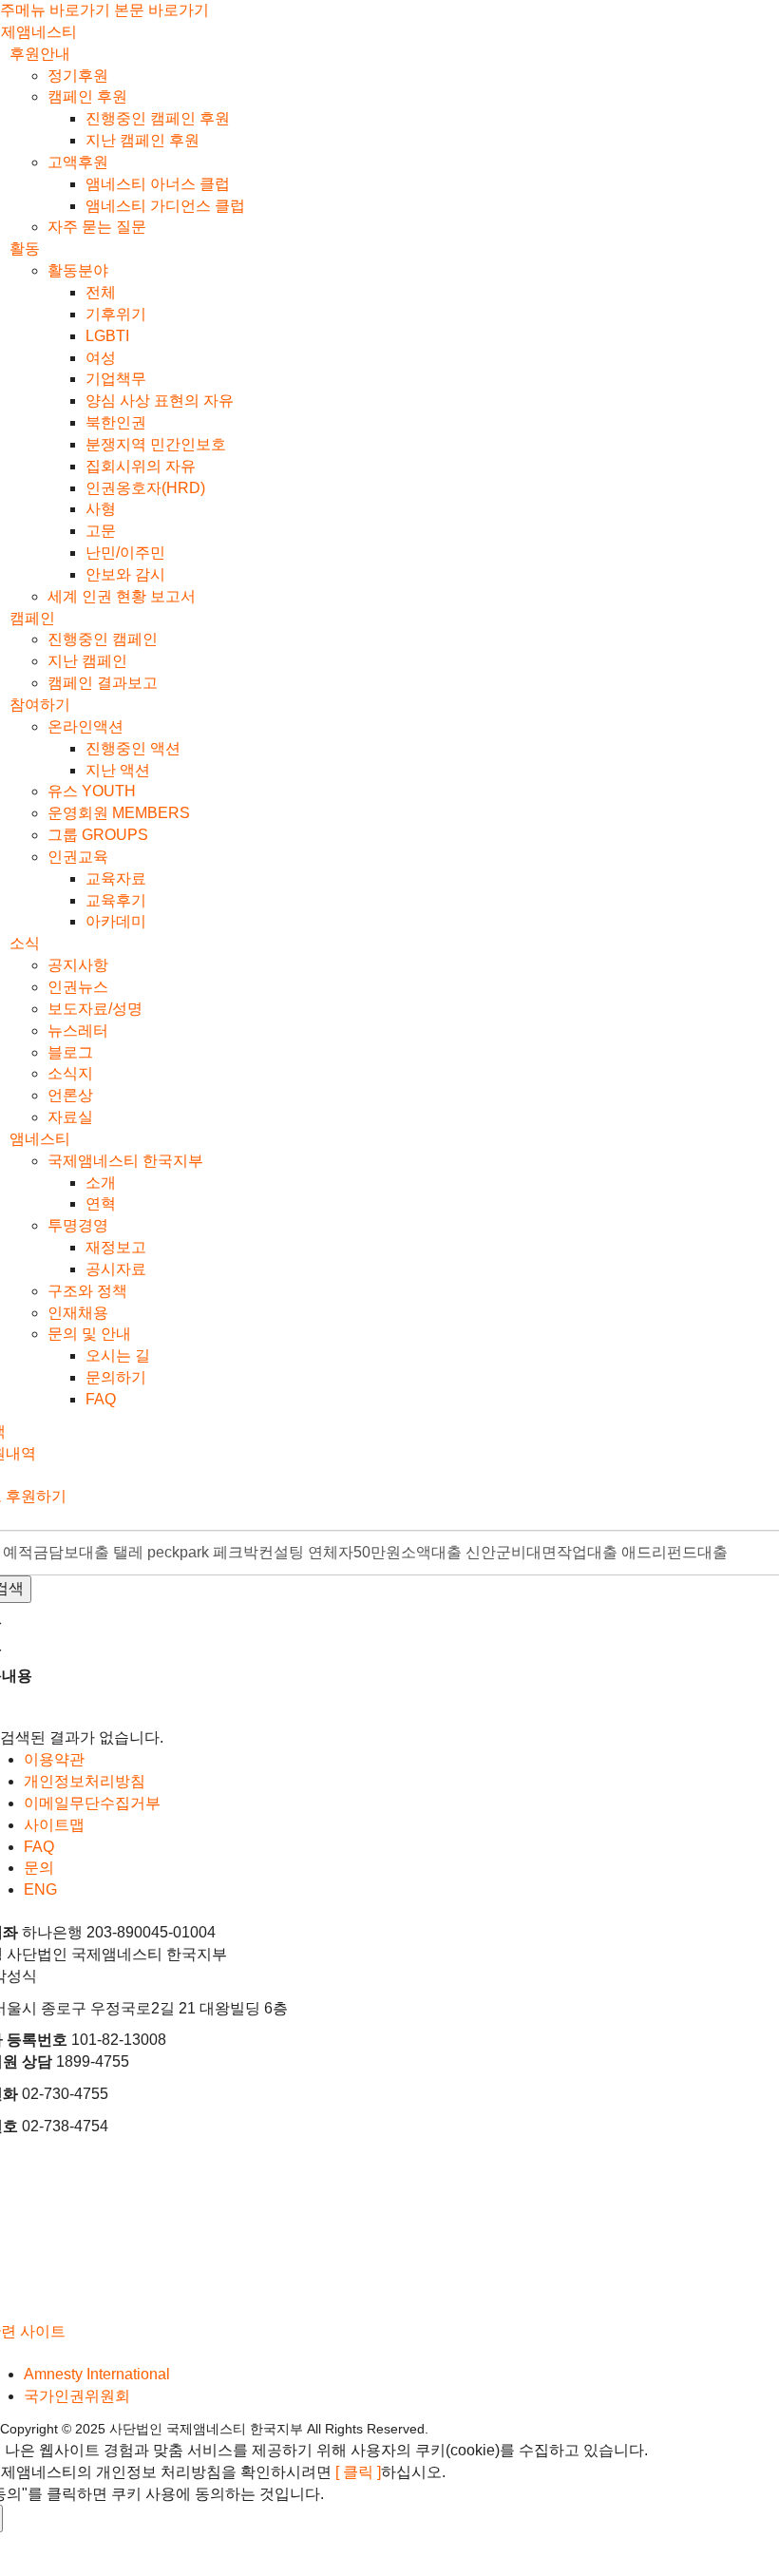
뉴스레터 (78, 1030)
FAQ (101, 1399)
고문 (101, 531)
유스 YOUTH (92, 791)
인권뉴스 (78, 987)
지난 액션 (118, 770)
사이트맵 (54, 1825)
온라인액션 (85, 726)
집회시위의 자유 (141, 466)
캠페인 (32, 618)
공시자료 (116, 1269)
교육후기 (116, 900)
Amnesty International (97, 2374)
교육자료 (116, 878)
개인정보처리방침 (85, 1781)
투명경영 (78, 1225)
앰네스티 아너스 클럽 (158, 184)
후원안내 (40, 54)
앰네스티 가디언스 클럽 (165, 206)
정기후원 (78, 76)
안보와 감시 (125, 574)
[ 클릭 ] (358, 2472)
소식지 (70, 1073)
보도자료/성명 (95, 1009)
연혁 (101, 1203)
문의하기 (116, 1377)
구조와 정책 (87, 1291)
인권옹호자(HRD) (145, 488)
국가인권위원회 (77, 2396)
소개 (101, 1183)
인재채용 (78, 1313)
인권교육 (78, 857)
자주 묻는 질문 (97, 227)
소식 (25, 943)
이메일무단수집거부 (92, 1803)
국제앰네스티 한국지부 (125, 1161)
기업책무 (116, 379)
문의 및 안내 (89, 1334)
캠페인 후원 (87, 96)
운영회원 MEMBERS (119, 813)
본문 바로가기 (161, 10)
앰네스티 (40, 1139)
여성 (101, 358)
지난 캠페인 (87, 661)
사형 (101, 509)
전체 (101, 292)
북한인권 (116, 422)
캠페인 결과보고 (103, 683)
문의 (39, 1868)
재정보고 (116, 1247)
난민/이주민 (125, 553)
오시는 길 (118, 1355)
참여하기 (40, 705)
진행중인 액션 (133, 748)
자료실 (70, 1117)
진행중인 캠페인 (103, 639)
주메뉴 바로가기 (55, 10)
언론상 (70, 1095)
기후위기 (116, 314)
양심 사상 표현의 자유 (160, 401)
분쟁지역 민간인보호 (156, 444)
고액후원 (78, 162)
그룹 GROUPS (98, 835)
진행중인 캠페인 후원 (158, 118)
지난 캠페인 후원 (142, 140)
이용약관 (54, 1759)
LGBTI (107, 336)
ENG (40, 1889)
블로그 (70, 1052)
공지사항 (78, 965)
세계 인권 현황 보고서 (122, 596)
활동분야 (78, 270)
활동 (25, 248)
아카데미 (116, 921)
